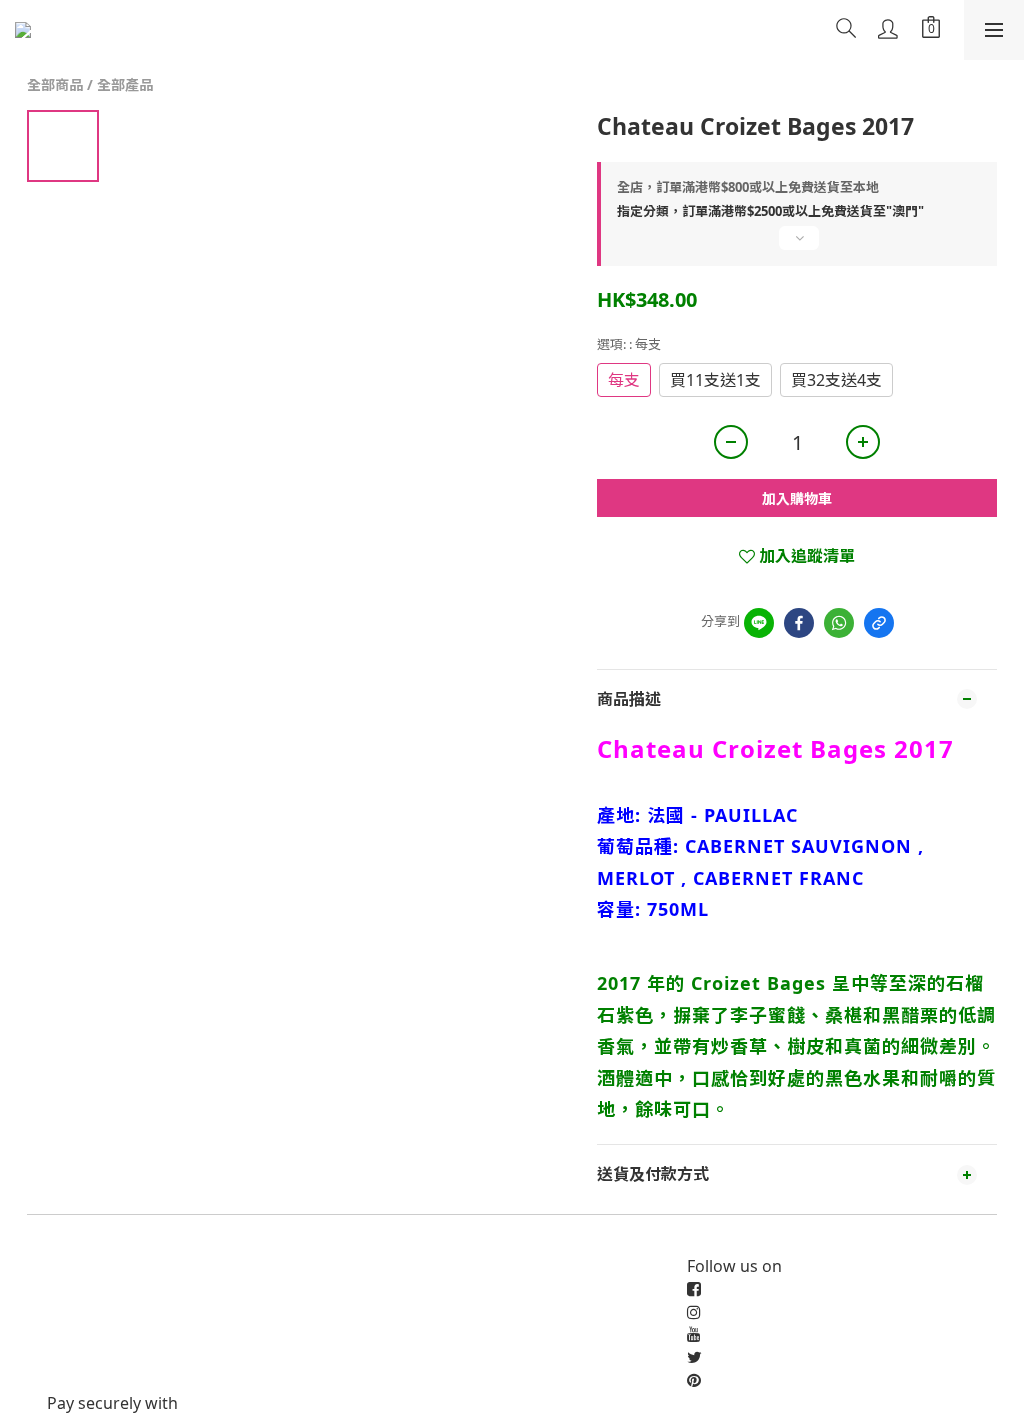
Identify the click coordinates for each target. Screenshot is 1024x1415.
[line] (759, 623)
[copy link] (879, 623)
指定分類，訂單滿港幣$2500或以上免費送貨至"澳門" (770, 211)
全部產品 (125, 84)
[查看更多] (797, 246)
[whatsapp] (839, 623)
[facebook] (799, 623)
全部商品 (55, 84)
